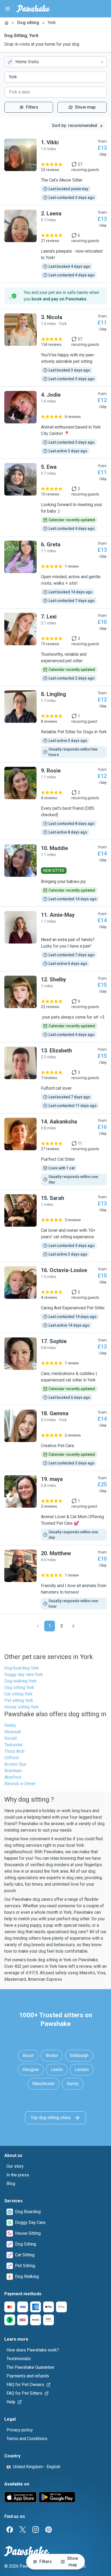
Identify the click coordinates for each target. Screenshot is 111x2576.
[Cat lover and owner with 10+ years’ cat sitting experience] (55, 1226)
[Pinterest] (48, 2530)
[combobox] (55, 62)
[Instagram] (36, 2530)
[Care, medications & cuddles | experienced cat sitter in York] (55, 1369)
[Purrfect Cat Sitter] (55, 1152)
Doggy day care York (24, 1675)
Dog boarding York (22, 1668)
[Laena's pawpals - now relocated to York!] (55, 244)
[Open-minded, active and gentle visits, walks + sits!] (55, 572)
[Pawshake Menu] (8, 9)
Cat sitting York (18, 1694)
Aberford (13, 1777)
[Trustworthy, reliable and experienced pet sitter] (55, 647)
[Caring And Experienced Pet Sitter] (55, 1297)
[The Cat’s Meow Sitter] (55, 170)
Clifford (11, 1758)
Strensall (13, 1732)
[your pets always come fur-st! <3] (55, 1007)
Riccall (11, 1738)
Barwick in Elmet (20, 1784)
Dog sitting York (19, 1687)
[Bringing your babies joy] (55, 873)
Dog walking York (20, 1681)
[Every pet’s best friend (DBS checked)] (55, 801)
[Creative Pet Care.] (55, 1438)
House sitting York (22, 1707)
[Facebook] (10, 2530)
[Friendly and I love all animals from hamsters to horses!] (55, 1580)
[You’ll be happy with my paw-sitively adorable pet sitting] (55, 348)
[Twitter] (23, 2530)
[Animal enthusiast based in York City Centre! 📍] (55, 423)
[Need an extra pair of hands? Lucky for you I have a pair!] (55, 939)
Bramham (13, 1771)
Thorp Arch (14, 1751)
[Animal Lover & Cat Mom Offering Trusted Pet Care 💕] (55, 1508)
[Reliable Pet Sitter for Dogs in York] (55, 724)
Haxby (10, 1725)
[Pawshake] (33, 9)
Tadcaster (14, 1745)
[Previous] (38, 1626)
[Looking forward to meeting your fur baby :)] (55, 497)
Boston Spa (15, 1764)
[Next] (73, 1626)
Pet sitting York (19, 1700)
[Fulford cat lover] (55, 1078)
